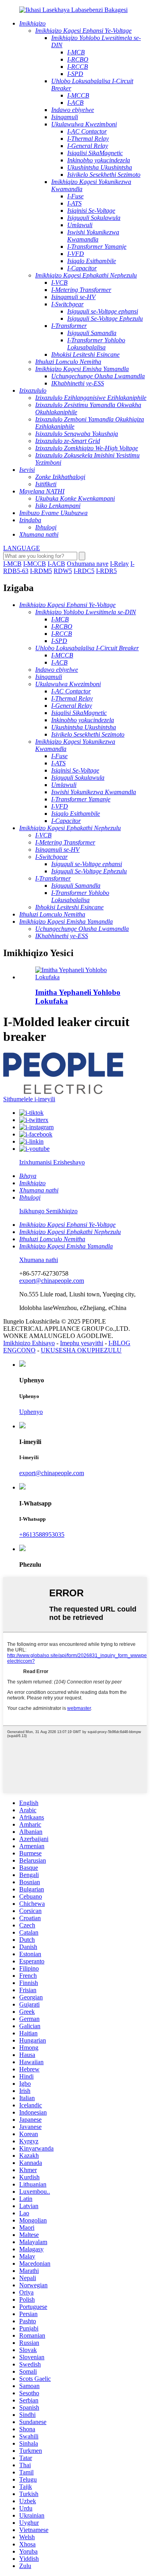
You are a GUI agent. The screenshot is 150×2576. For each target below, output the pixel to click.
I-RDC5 (84, 571)
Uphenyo (31, 1412)
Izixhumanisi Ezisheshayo (52, 1162)
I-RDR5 (106, 571)
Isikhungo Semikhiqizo (48, 1211)
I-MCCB (35, 564)
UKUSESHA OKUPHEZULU (81, 1350)
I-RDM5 (41, 571)
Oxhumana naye (88, 564)
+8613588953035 (42, 1535)
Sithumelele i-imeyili (29, 1099)
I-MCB (12, 564)
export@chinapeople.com (52, 1281)
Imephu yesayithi (82, 1343)
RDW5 (63, 571)
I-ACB (56, 564)
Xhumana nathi (39, 1260)
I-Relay (119, 564)
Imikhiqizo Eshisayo (29, 1343)
